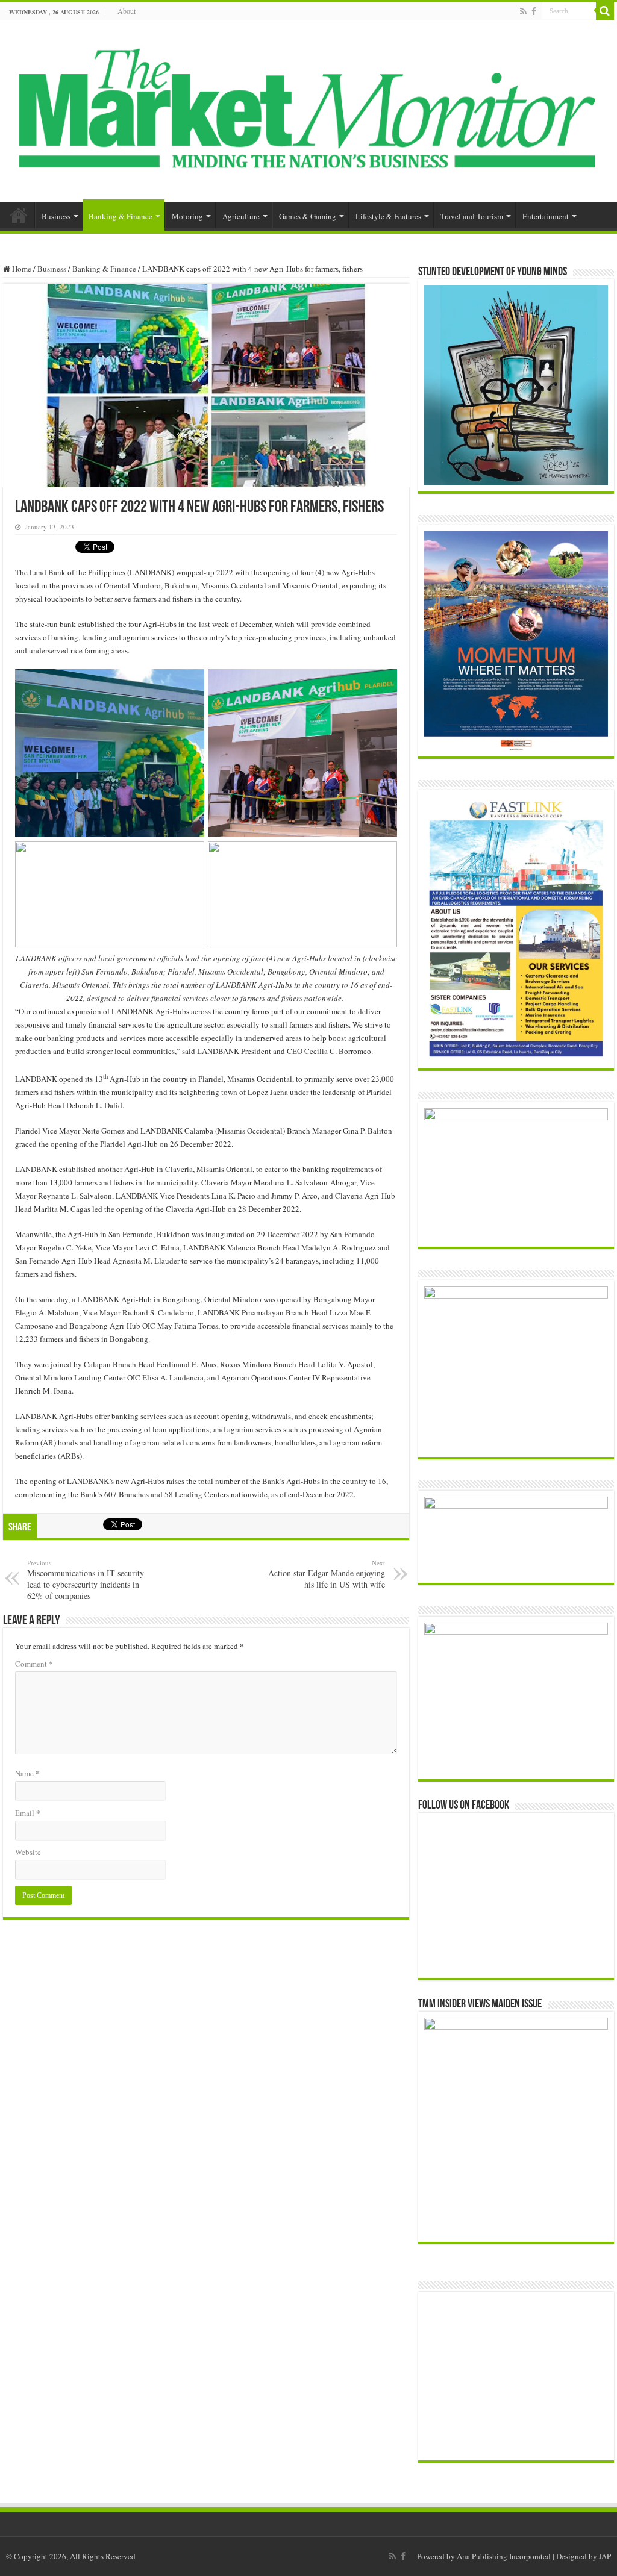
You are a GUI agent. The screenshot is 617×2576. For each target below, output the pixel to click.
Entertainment (546, 216)
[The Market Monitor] (308, 109)
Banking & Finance (121, 216)
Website (28, 1852)
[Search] (605, 11)
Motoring (187, 216)
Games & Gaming (308, 216)
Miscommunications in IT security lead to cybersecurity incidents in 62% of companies (86, 1580)
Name (27, 1773)
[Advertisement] (517, 2376)
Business (56, 216)
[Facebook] (534, 11)
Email (28, 1813)
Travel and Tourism (472, 216)
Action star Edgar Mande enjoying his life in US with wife (327, 1574)
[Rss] (523, 11)
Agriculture (241, 216)
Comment (34, 1663)
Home (19, 215)
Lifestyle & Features (388, 216)
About (127, 11)
